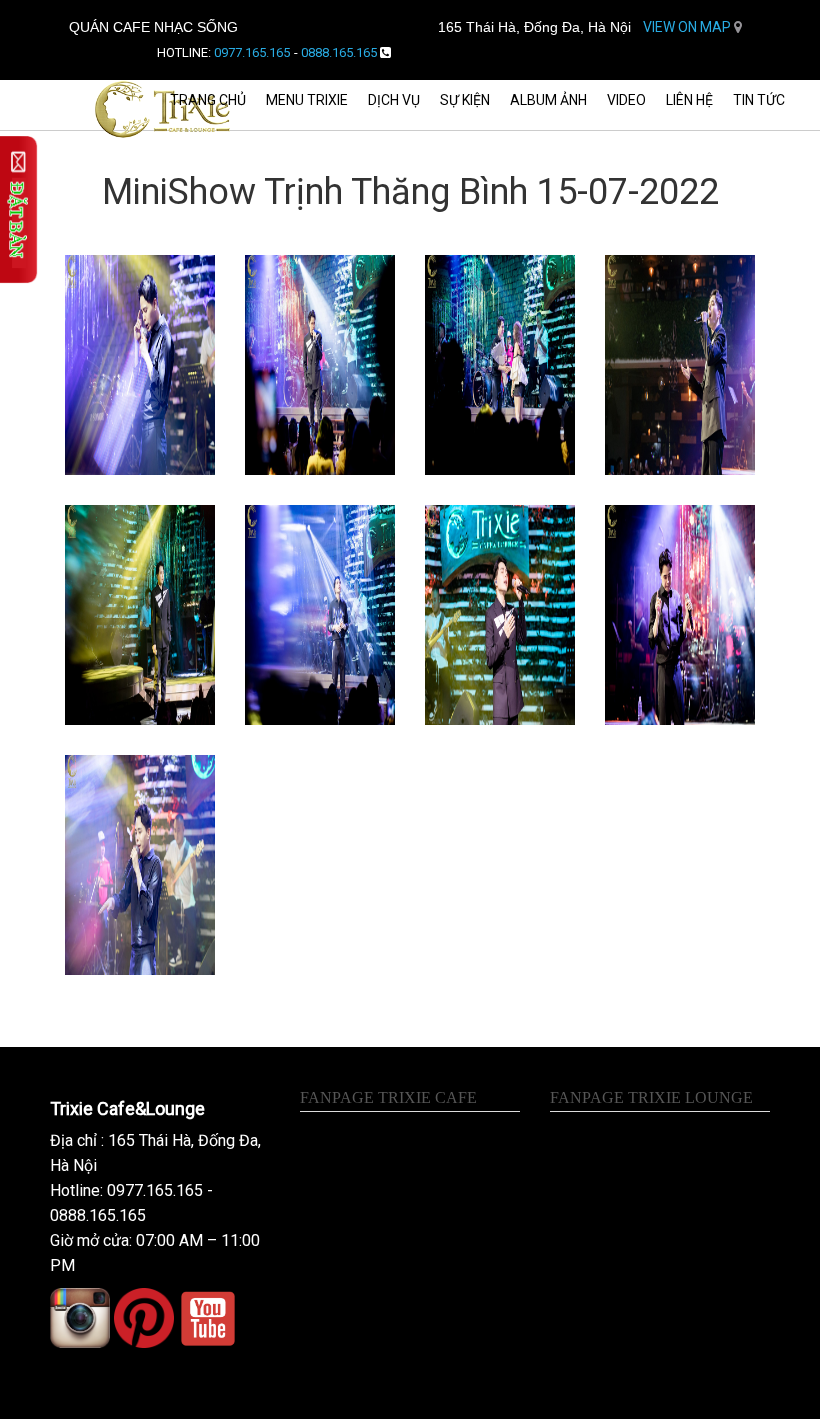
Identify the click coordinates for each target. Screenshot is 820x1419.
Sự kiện (465, 100)
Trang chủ (208, 100)
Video (626, 100)
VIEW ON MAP (688, 27)
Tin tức (759, 100)
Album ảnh (548, 100)
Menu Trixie (307, 100)
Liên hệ (689, 100)
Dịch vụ (394, 100)
